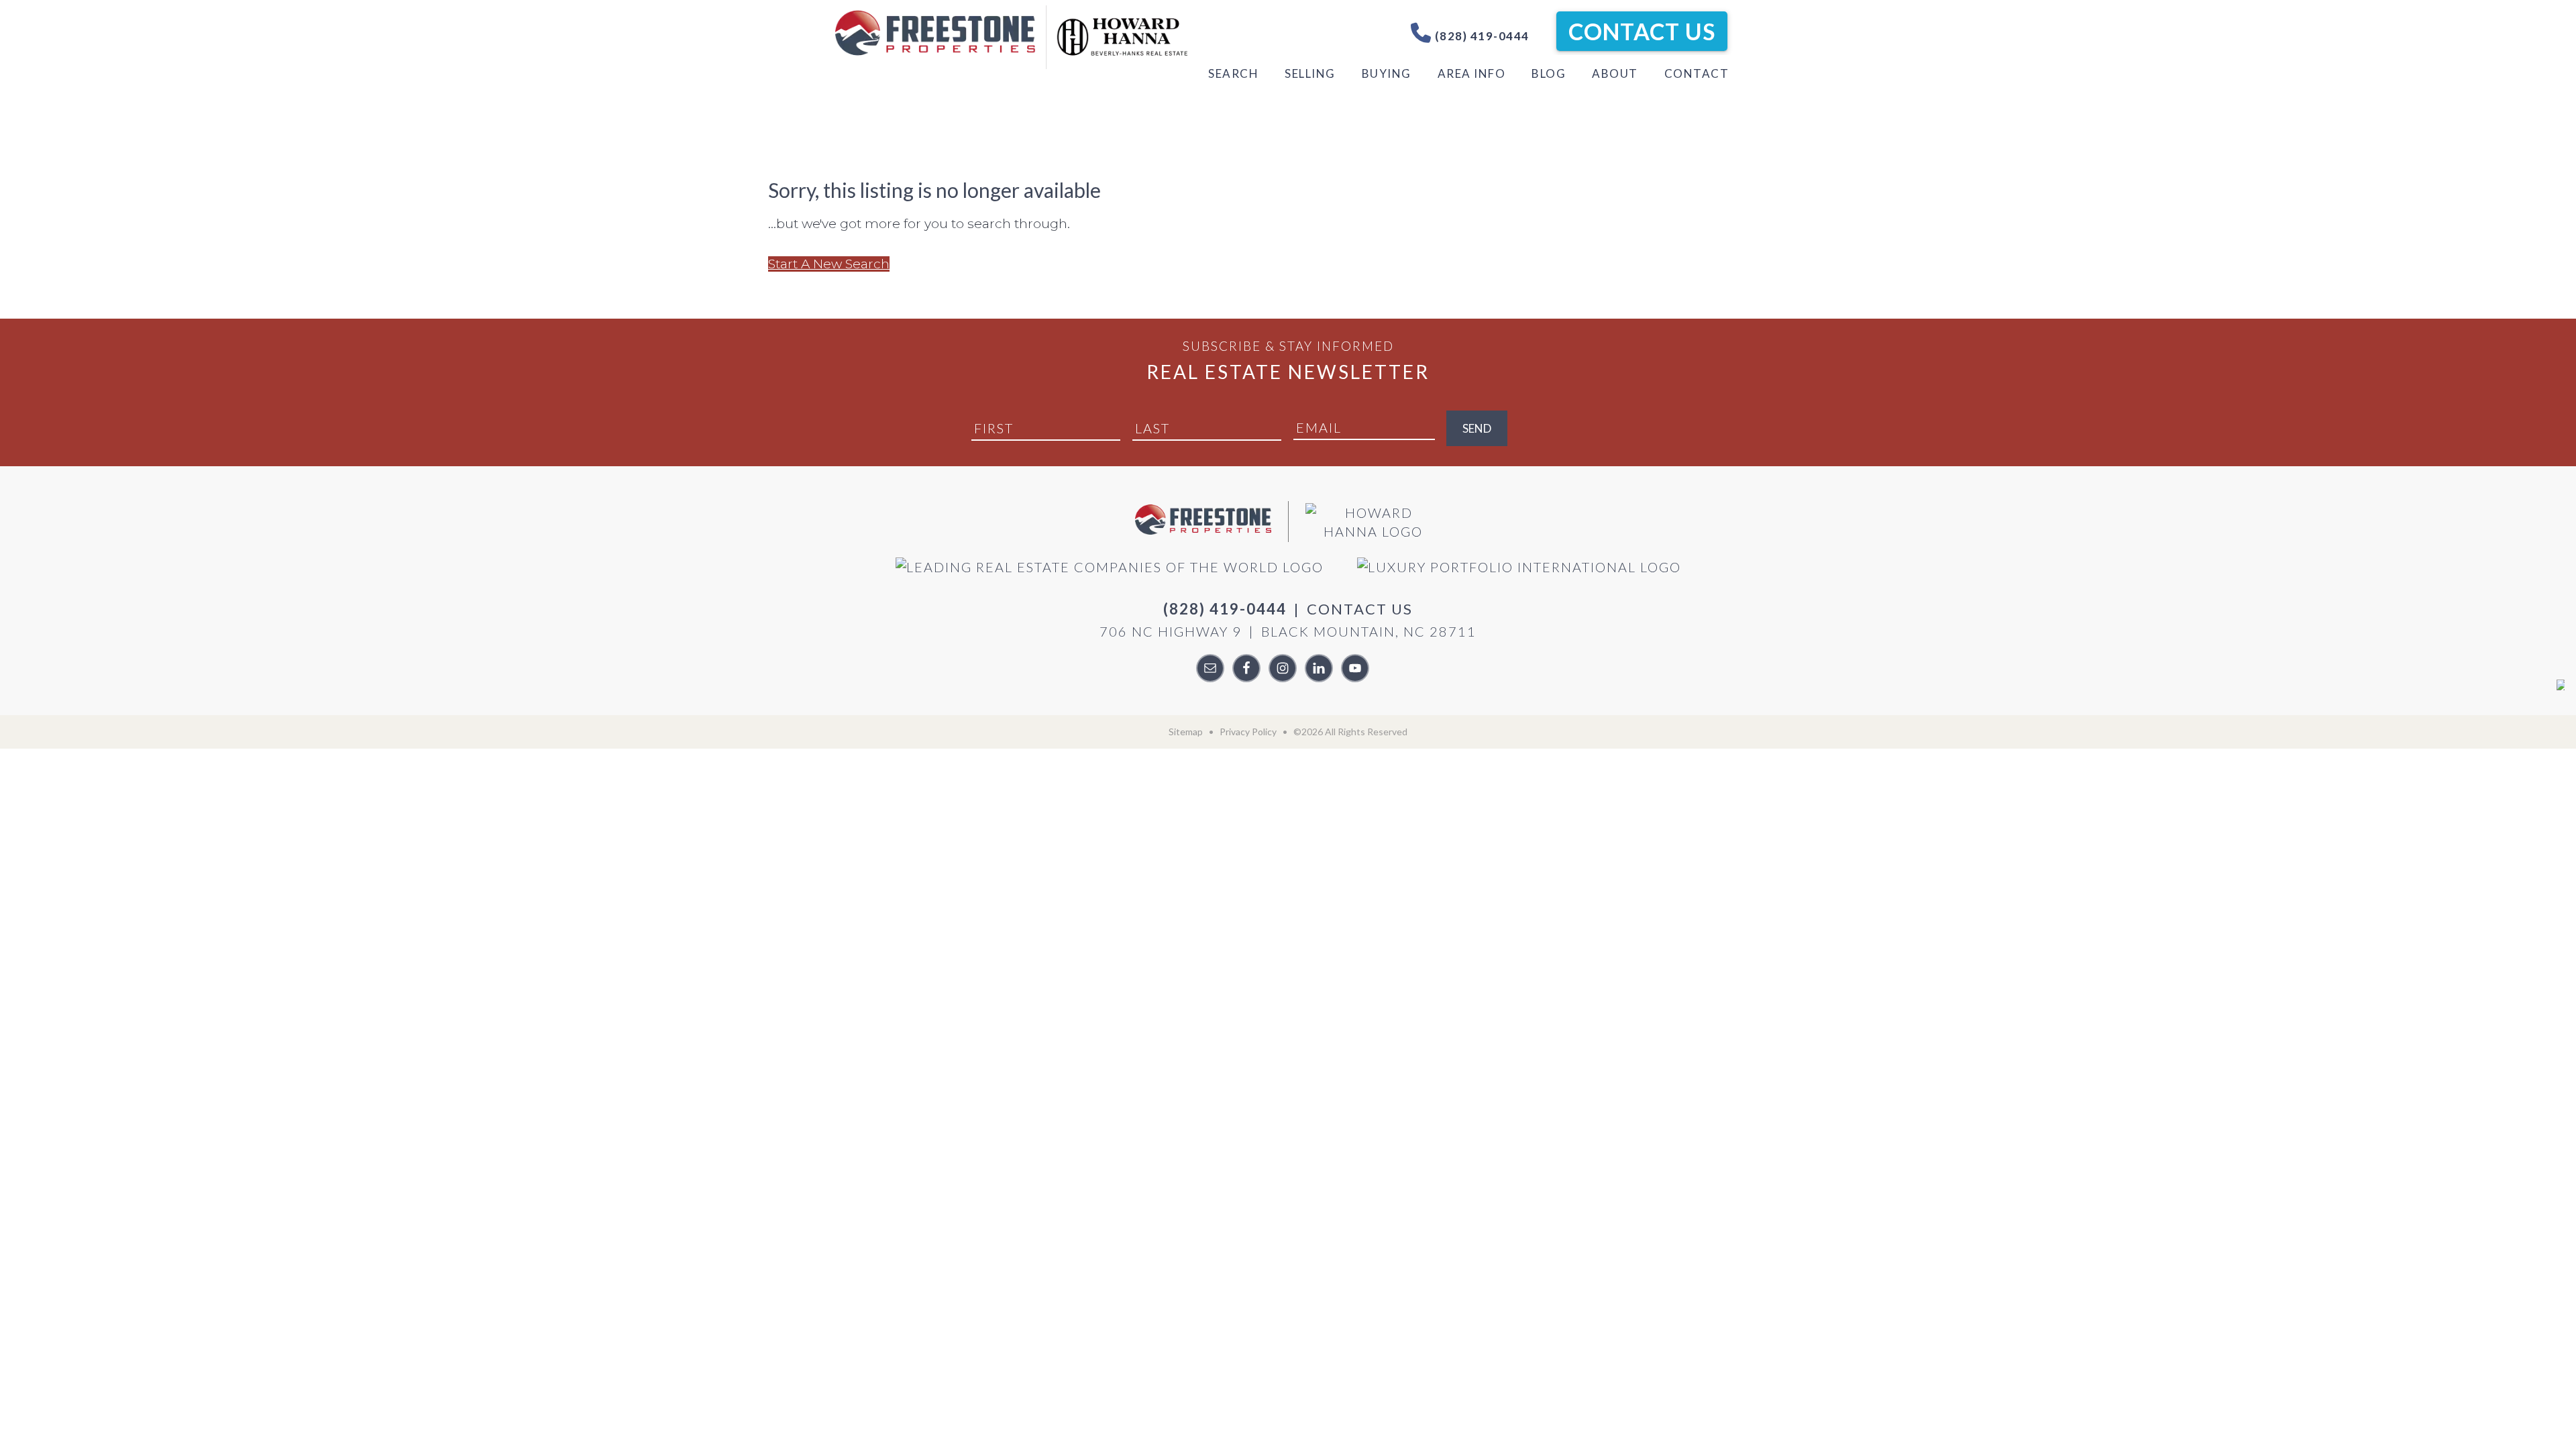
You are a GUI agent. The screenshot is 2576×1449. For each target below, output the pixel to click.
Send (1477, 428)
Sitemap (1186, 732)
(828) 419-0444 (1481, 36)
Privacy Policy (1248, 732)
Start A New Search (829, 264)
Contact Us (1642, 31)
